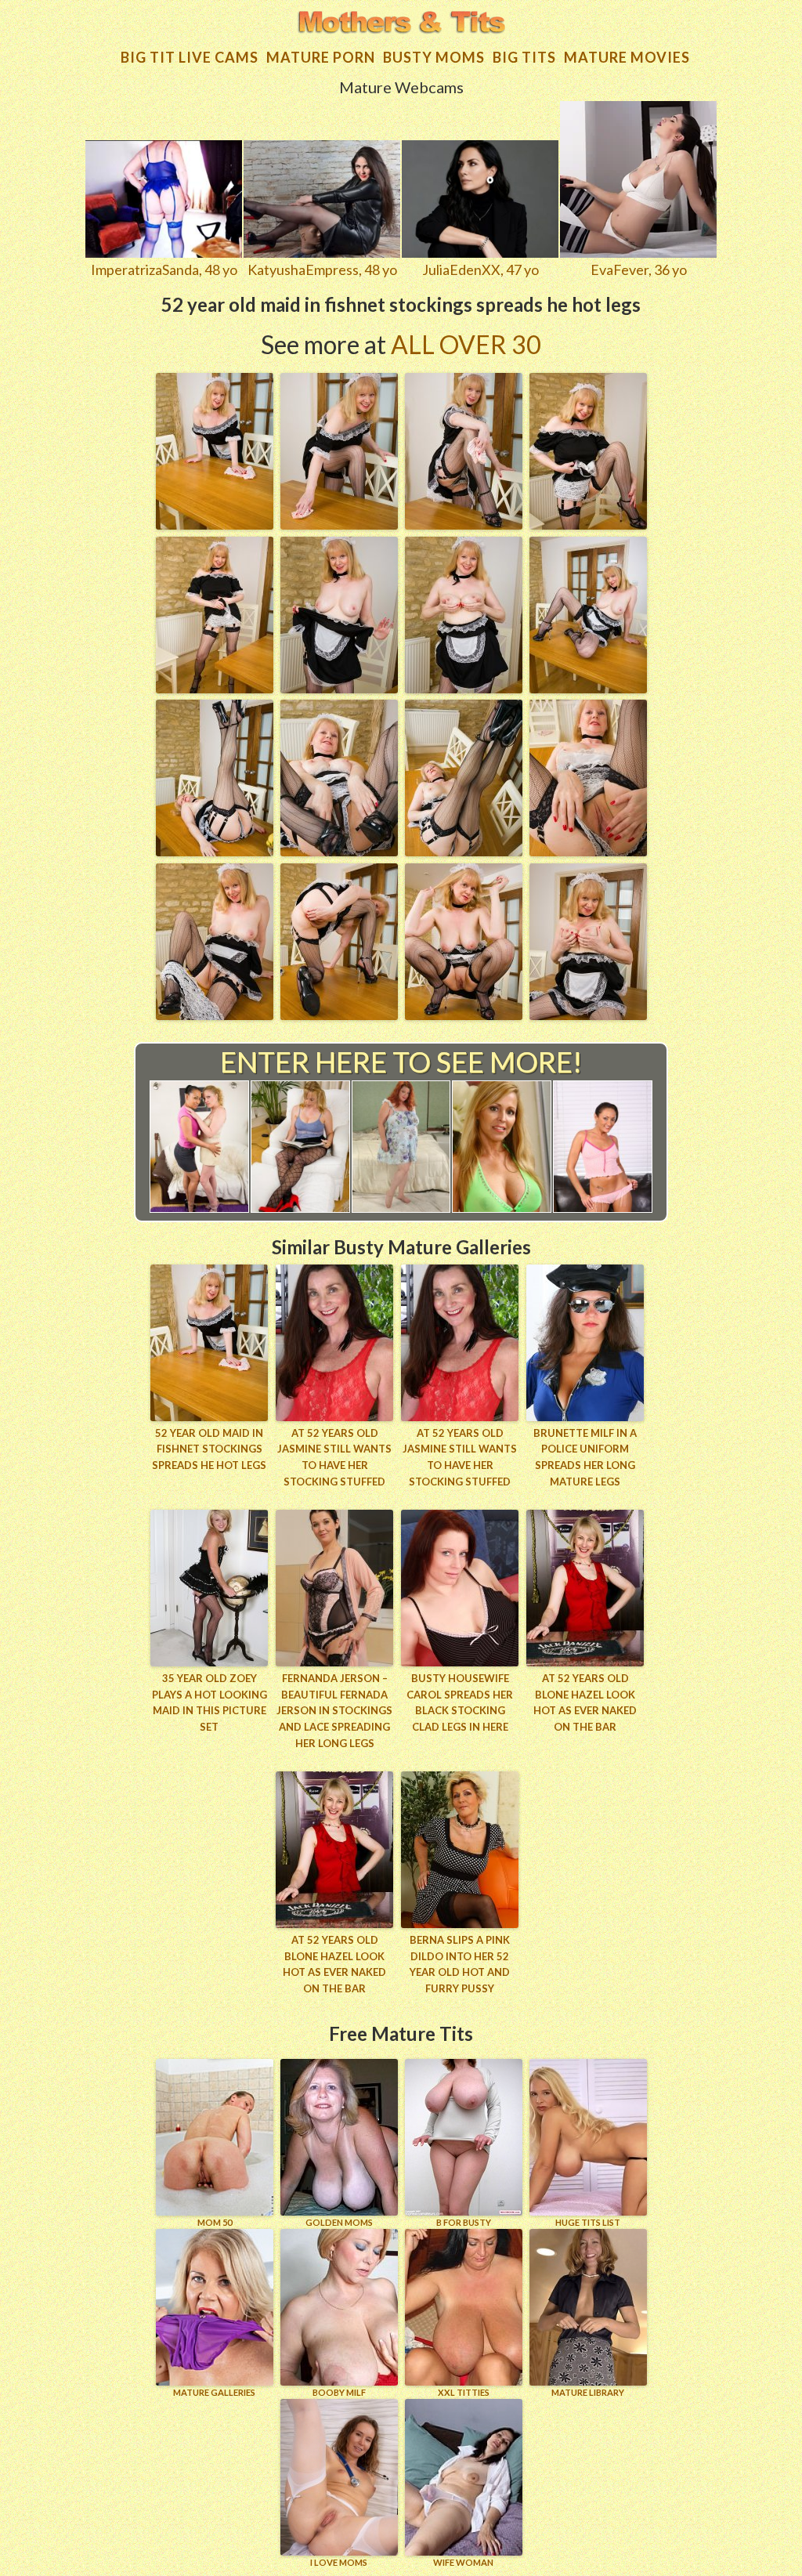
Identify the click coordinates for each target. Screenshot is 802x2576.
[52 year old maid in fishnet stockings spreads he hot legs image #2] (339, 524)
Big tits (524, 57)
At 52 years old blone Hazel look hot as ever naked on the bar (585, 1702)
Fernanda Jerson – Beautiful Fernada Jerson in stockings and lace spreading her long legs (334, 1711)
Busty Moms (434, 57)
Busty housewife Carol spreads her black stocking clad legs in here (460, 1702)
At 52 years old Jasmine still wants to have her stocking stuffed (334, 1457)
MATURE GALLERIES (214, 2392)
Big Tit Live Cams (190, 57)
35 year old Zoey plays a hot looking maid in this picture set (210, 1702)
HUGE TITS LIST (588, 2222)
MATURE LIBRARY (588, 2392)
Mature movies (627, 57)
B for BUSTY (464, 2222)
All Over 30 (466, 344)
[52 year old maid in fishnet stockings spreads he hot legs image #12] (588, 851)
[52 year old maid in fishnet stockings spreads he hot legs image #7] (464, 688)
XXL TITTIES (464, 2392)
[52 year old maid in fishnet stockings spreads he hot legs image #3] (464, 524)
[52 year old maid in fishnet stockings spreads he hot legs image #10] (339, 851)
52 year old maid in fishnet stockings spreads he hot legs (209, 1449)
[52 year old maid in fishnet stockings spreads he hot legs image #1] (215, 524)
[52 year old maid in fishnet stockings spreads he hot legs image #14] (339, 1015)
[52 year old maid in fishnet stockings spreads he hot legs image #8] (588, 688)
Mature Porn (321, 57)
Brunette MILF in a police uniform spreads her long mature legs (585, 1457)
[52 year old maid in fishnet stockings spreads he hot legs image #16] (588, 1015)
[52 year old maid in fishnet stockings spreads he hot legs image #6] (339, 688)
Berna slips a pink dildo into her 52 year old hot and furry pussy (460, 1964)
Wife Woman (463, 2562)
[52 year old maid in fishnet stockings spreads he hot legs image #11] (464, 851)
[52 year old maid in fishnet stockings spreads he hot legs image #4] (588, 524)
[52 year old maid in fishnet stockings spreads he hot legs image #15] (464, 1015)
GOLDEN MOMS (339, 2222)
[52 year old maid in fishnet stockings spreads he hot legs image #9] (215, 851)
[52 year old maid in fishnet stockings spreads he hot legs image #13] (215, 1015)
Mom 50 (215, 2222)
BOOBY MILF (339, 2392)
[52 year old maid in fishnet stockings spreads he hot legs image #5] (215, 688)
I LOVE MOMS (339, 2562)
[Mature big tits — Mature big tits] (401, 24)
